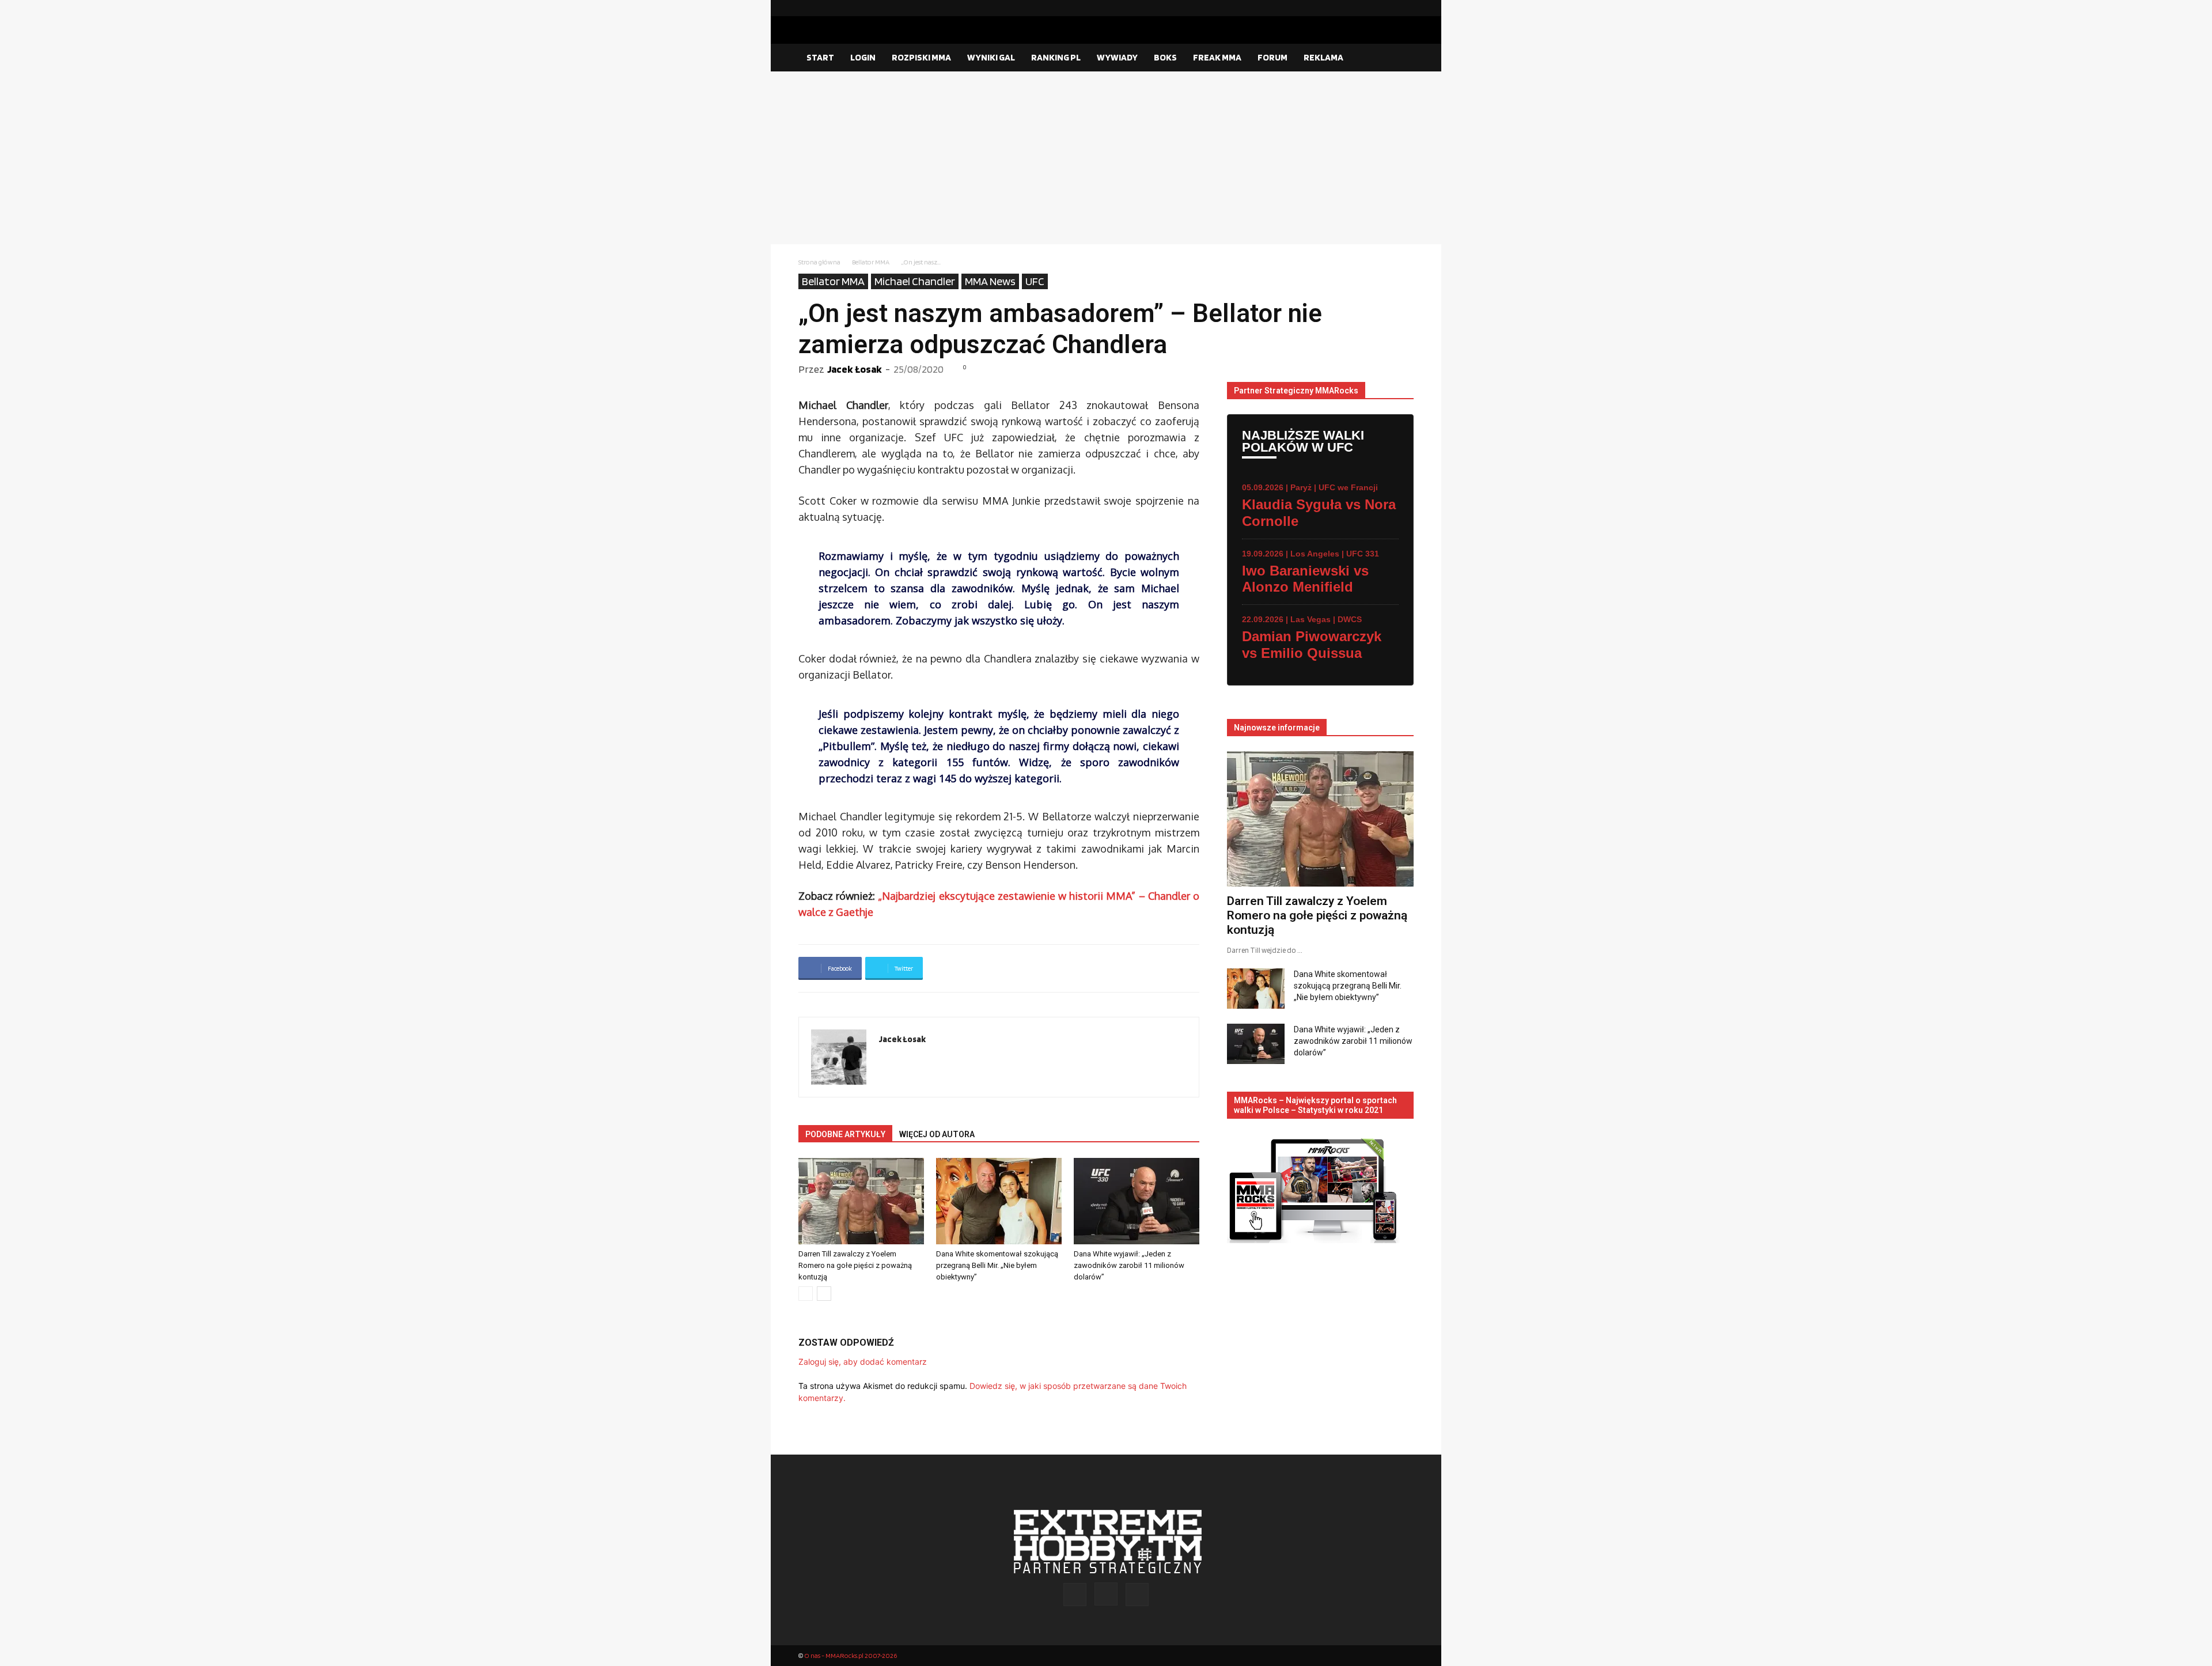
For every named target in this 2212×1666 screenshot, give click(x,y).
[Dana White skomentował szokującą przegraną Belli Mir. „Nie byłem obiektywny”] (999, 1201)
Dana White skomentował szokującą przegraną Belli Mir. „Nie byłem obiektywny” (997, 1265)
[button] (1400, 58)
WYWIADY (1117, 57)
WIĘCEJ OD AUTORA (937, 1134)
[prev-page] (806, 1294)
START (820, 57)
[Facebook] (1368, 8)
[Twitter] (1405, 8)
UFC (1035, 281)
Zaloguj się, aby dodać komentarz (863, 1362)
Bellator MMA (871, 262)
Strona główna (819, 262)
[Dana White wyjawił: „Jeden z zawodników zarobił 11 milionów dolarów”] (1137, 1201)
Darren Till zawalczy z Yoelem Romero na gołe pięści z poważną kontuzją (855, 1265)
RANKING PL (1056, 57)
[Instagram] (1387, 8)
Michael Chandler (915, 281)
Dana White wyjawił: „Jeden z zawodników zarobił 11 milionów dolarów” (1129, 1265)
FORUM (1272, 57)
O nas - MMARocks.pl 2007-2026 (851, 1655)
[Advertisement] (1106, 158)
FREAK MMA (1217, 57)
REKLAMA (1323, 57)
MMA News (990, 281)
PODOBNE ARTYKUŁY (845, 1134)
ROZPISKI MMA (921, 57)
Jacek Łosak (855, 369)
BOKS (1165, 57)
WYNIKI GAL (991, 57)
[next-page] (824, 1294)
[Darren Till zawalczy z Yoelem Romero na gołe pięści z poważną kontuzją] (861, 1201)
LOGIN (863, 57)
